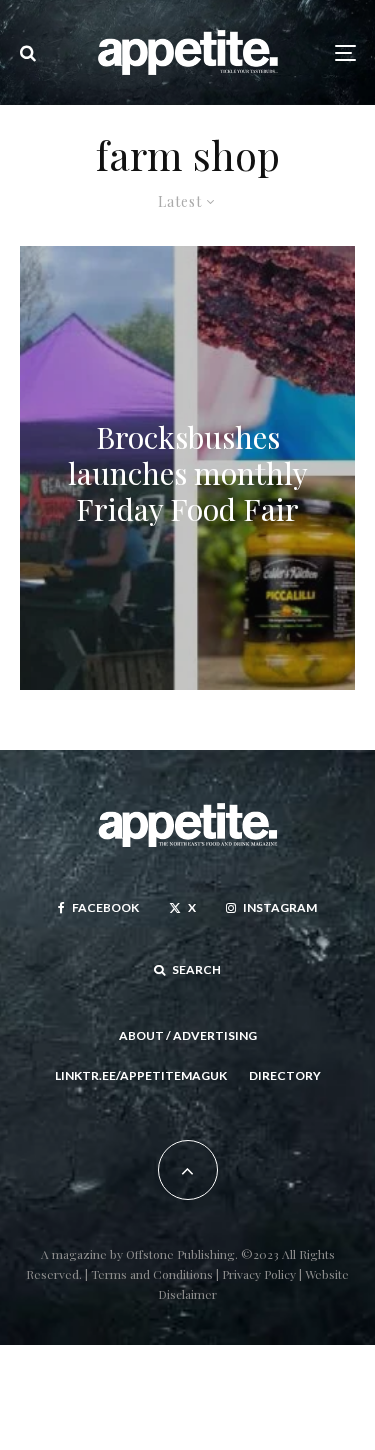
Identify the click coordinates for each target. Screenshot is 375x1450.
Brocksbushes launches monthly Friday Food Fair (188, 473)
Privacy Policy (260, 1274)
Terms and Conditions (152, 1274)
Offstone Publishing (180, 1254)
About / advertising (188, 1035)
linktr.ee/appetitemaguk (141, 1075)
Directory (285, 1075)
